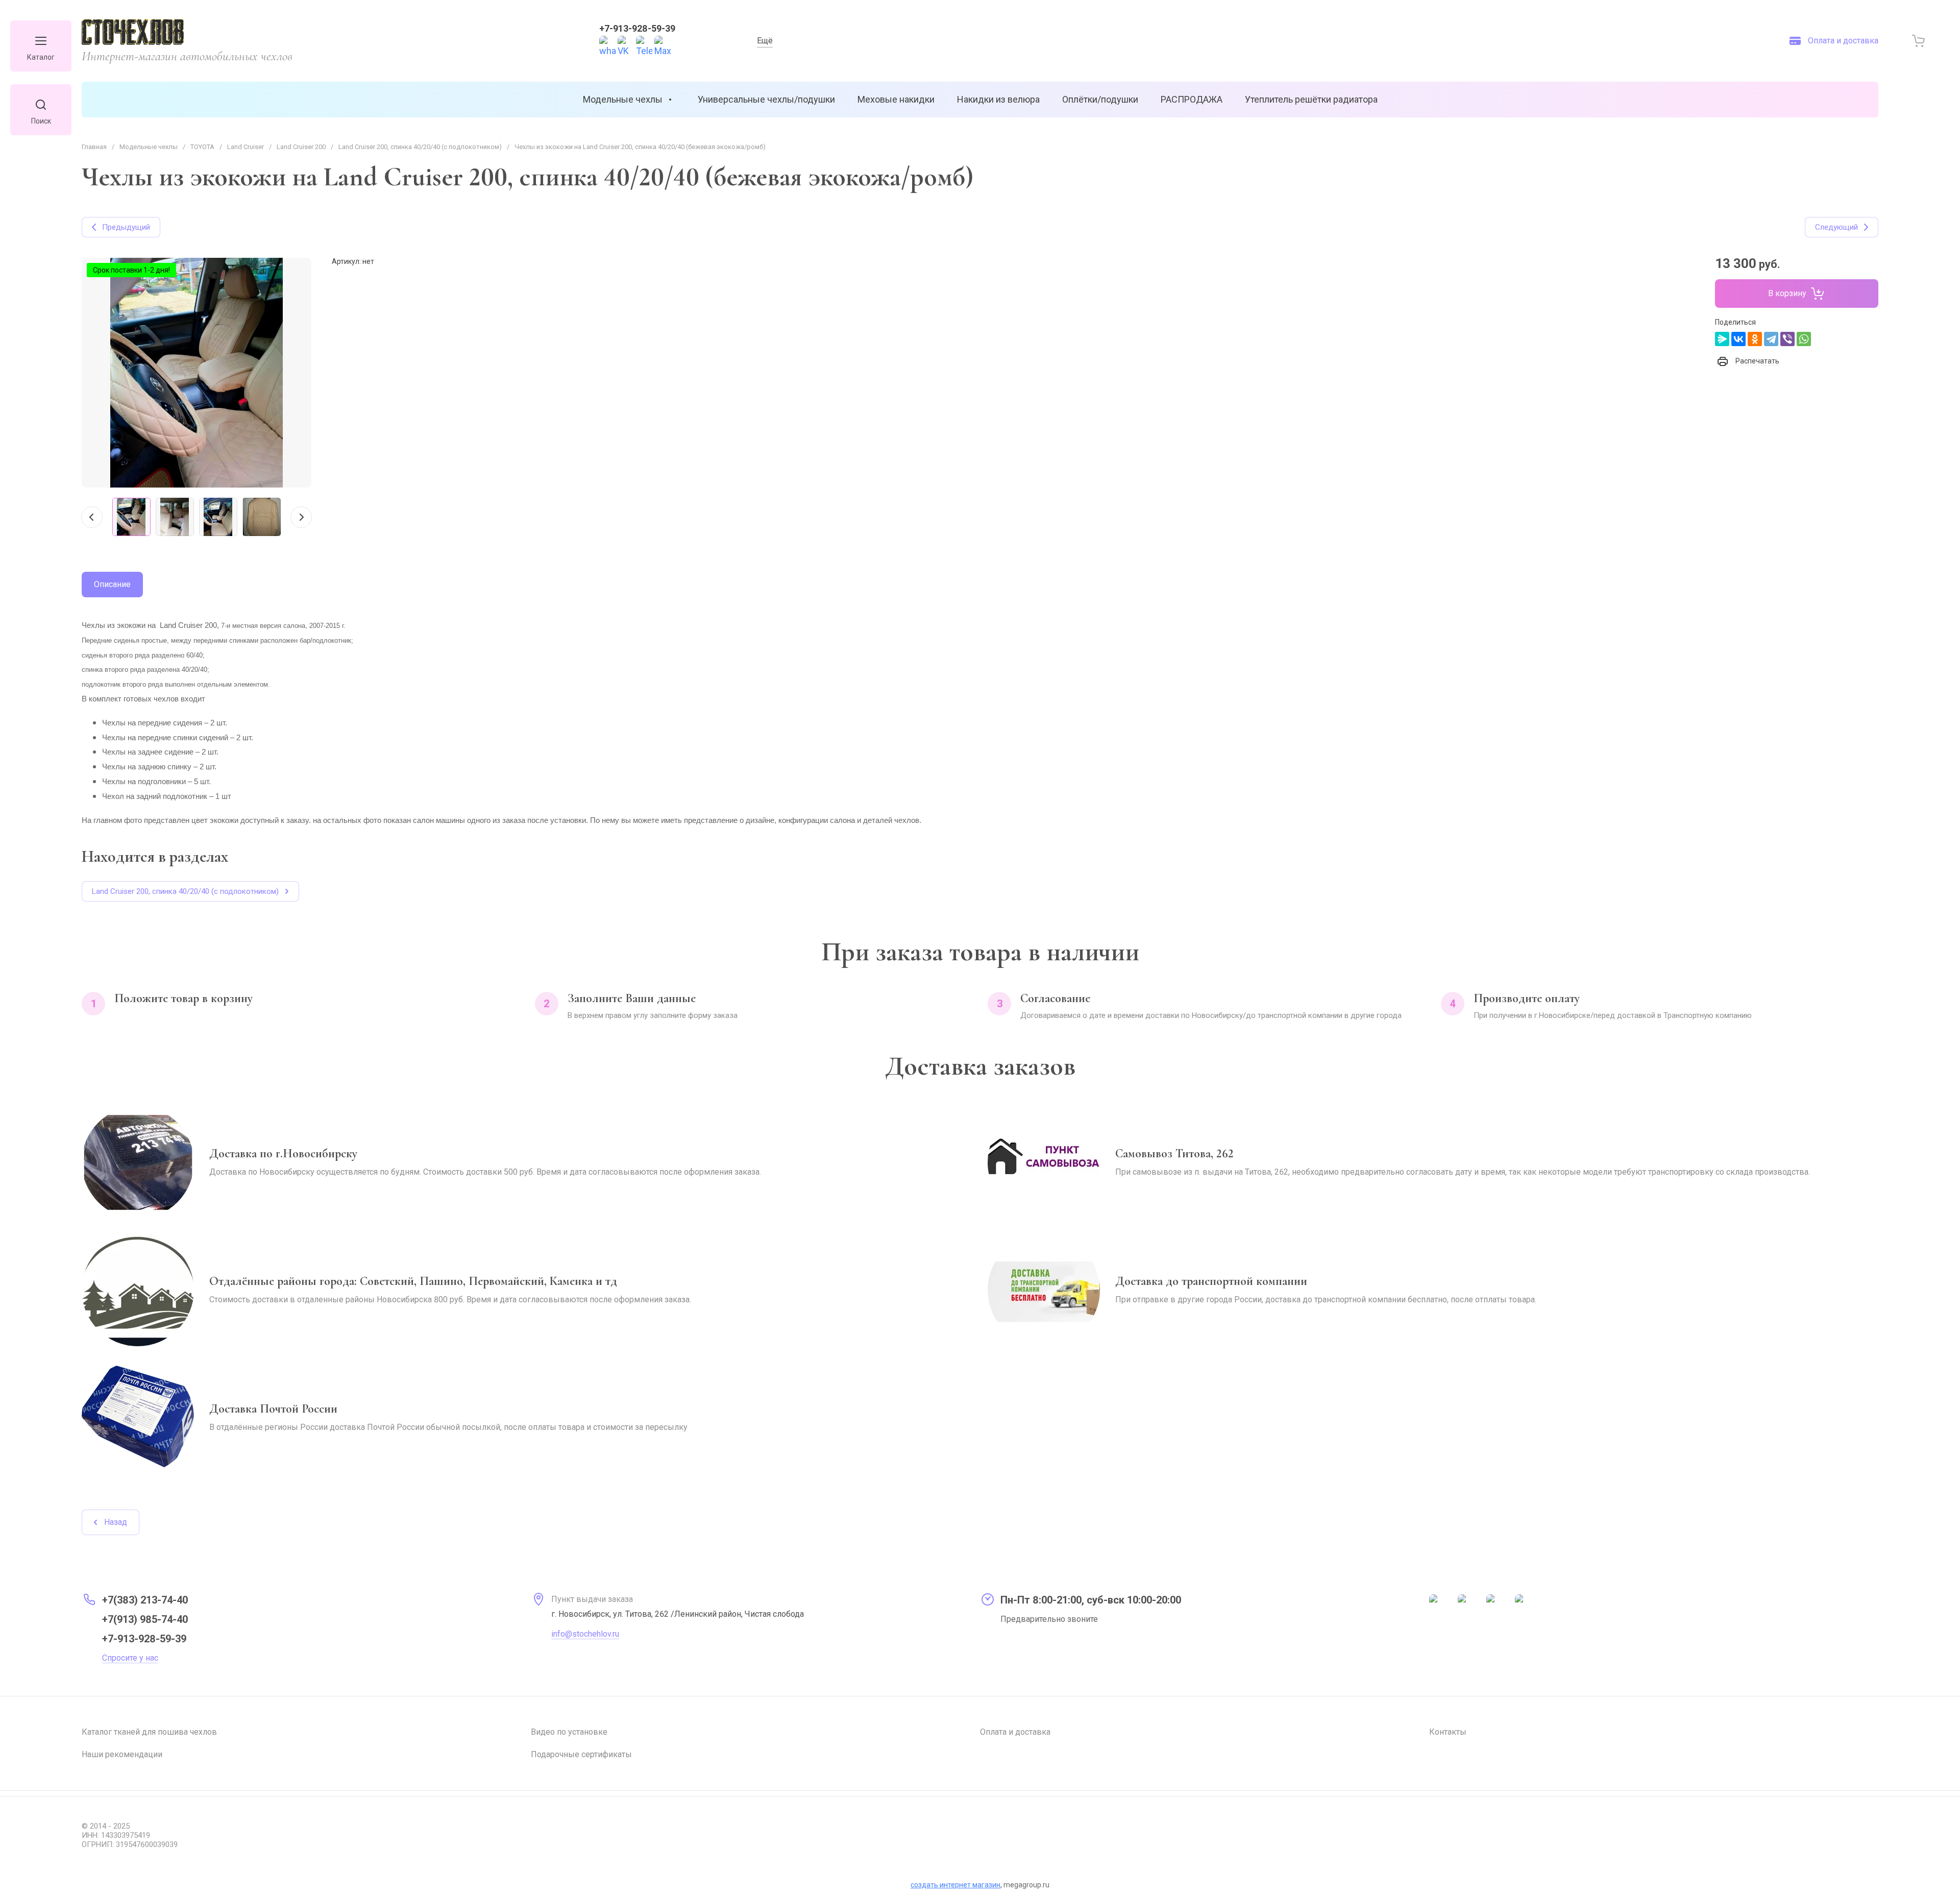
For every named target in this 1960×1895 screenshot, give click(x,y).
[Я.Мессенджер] (1722, 339)
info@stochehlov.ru (585, 1634)
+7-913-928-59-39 (637, 28)
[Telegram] (1771, 339)
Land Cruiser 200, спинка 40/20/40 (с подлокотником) (420, 147)
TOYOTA (202, 147)
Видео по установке (569, 1732)
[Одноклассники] (1755, 339)
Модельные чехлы (149, 147)
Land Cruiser (246, 147)
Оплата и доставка (1015, 1732)
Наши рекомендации (122, 1754)
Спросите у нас (130, 1658)
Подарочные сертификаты (581, 1754)
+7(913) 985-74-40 (145, 1619)
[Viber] (1787, 339)
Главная (94, 147)
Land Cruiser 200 (301, 147)
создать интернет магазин (955, 1885)
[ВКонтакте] (1738, 339)
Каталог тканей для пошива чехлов (149, 1732)
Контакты (1448, 1732)
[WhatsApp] (1804, 339)
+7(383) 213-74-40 (145, 1600)
